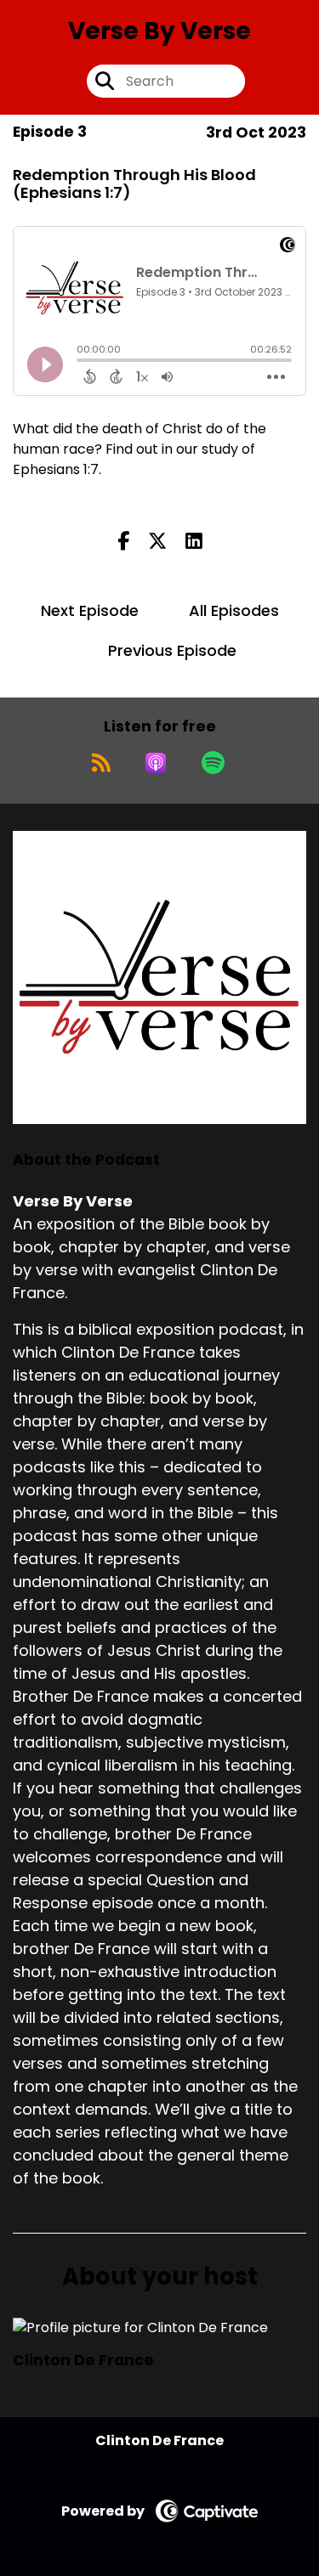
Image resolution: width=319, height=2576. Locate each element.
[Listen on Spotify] (213, 763)
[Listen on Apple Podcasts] (156, 763)
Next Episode (90, 610)
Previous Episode (172, 650)
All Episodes (234, 610)
